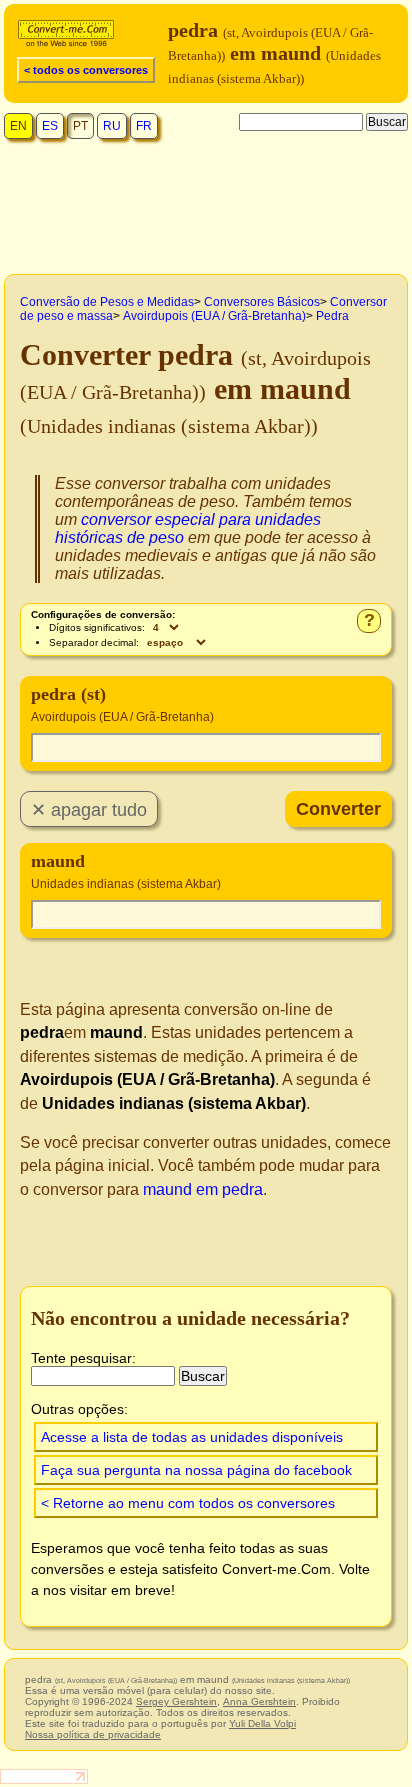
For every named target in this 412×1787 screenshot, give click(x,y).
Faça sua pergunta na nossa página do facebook (196, 1470)
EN (18, 126)
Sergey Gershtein (176, 1701)
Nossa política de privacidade (93, 1734)
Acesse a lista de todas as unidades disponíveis (192, 1437)
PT (80, 126)
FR (144, 126)
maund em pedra (203, 1189)
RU (112, 126)
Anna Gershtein (259, 1701)
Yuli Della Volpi (262, 1723)
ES (50, 126)
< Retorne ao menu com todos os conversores (188, 1503)
